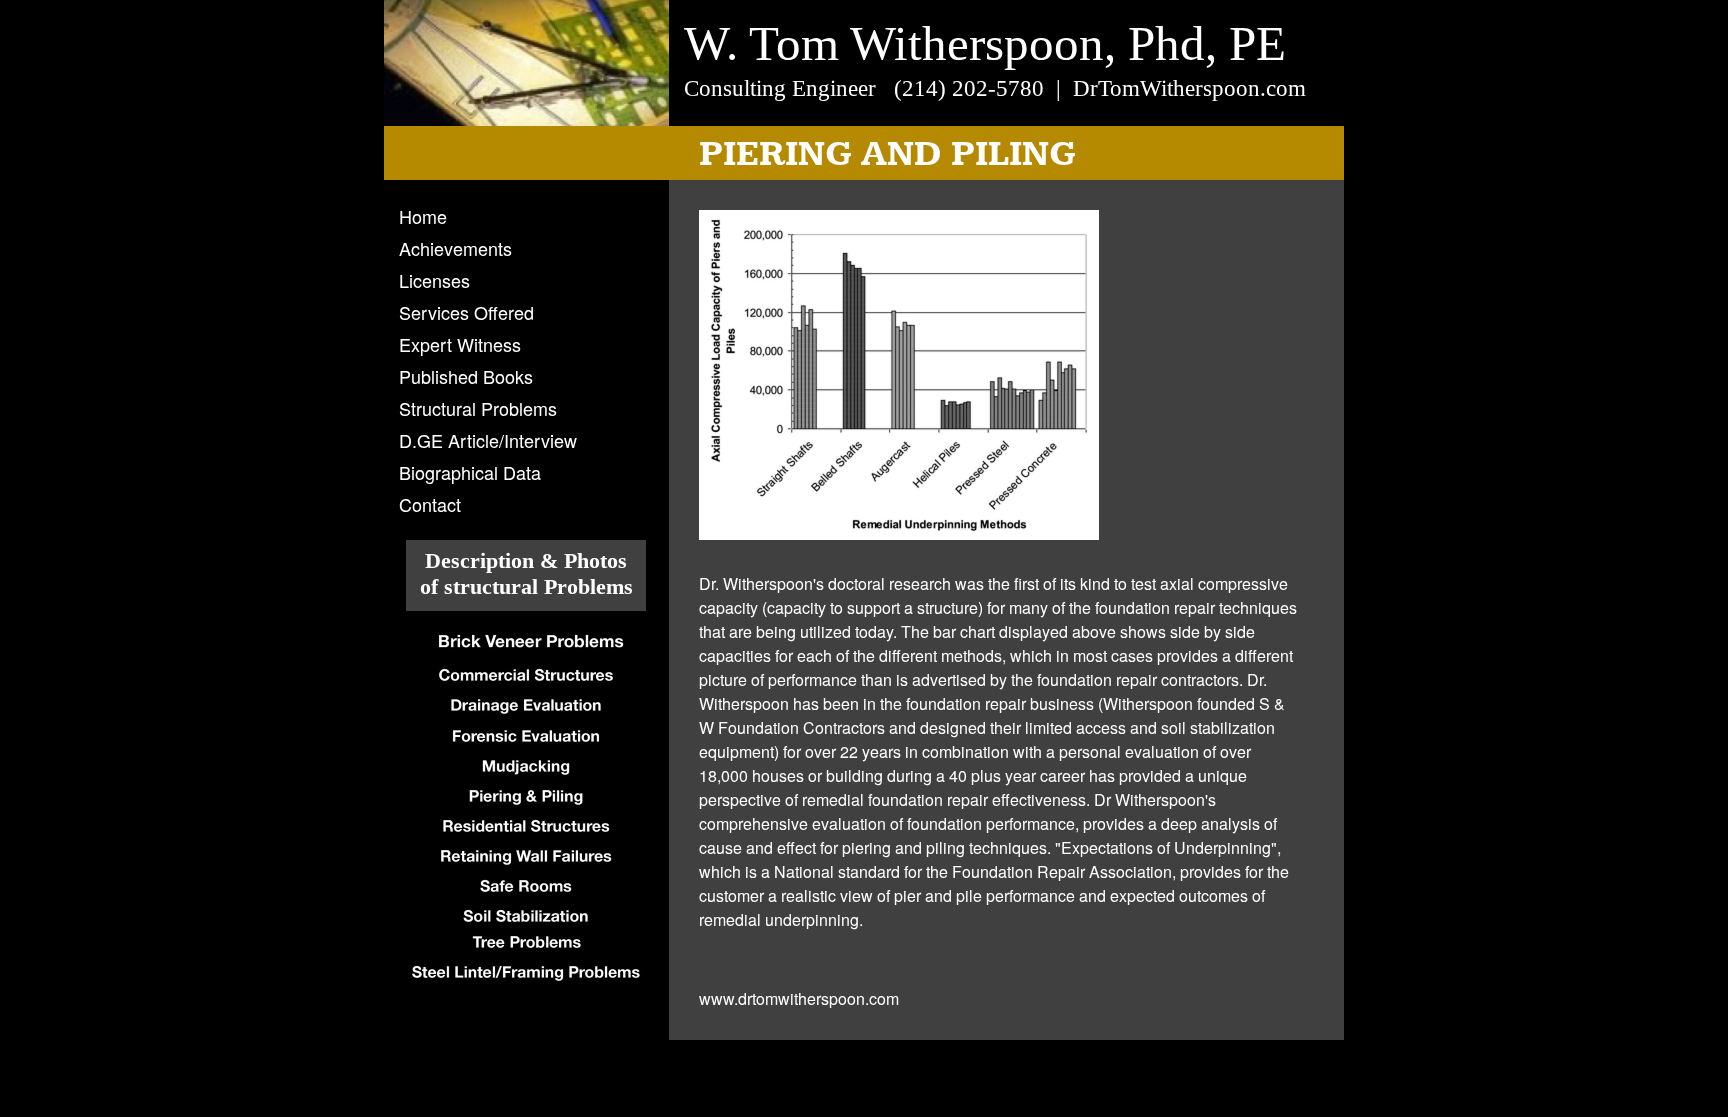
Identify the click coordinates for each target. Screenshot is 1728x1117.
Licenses (434, 280)
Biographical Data (470, 472)
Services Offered (466, 312)
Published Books (466, 376)
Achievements (455, 248)
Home (423, 216)
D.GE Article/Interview (488, 440)
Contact (430, 504)
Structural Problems (478, 408)
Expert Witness (460, 344)
